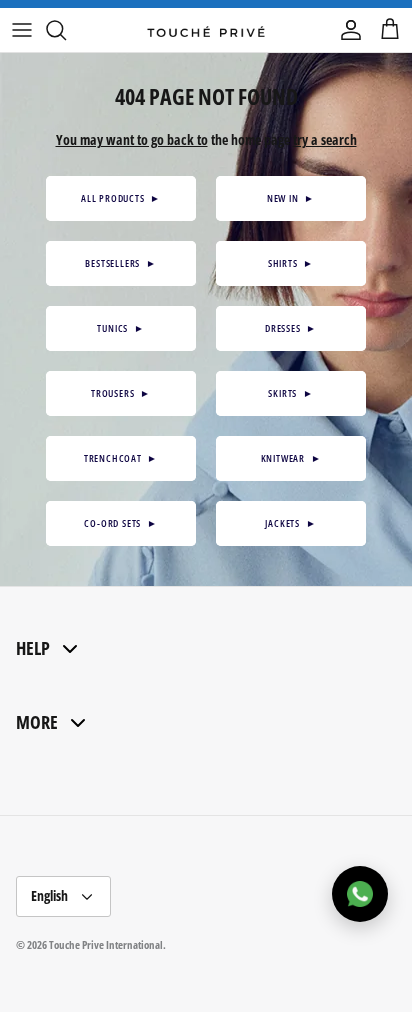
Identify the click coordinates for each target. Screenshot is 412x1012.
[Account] (346, 30)
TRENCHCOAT (121, 458)
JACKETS (290, 523)
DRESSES (291, 328)
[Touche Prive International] (206, 30)
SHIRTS (291, 263)
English (49, 895)
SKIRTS (290, 393)
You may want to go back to (132, 139)
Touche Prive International (106, 944)
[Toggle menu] (22, 30)
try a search (325, 139)
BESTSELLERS (120, 263)
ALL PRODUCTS (121, 198)
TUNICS (120, 328)
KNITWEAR (291, 458)
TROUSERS (121, 393)
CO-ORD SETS (120, 523)
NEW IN (291, 198)
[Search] (66, 30)
